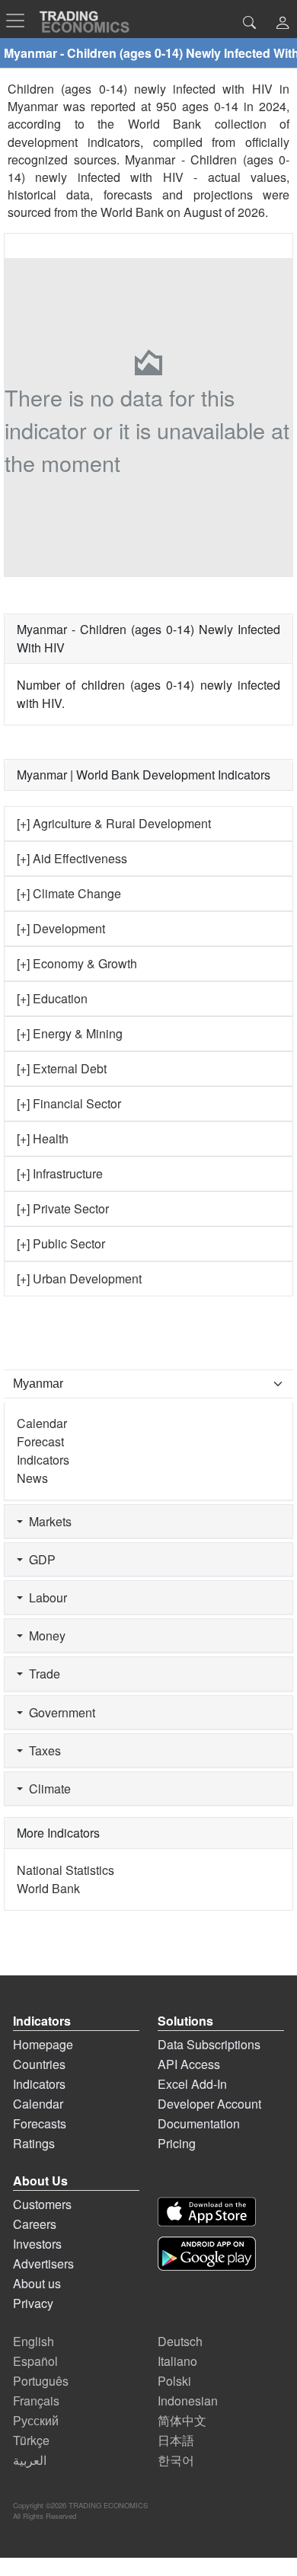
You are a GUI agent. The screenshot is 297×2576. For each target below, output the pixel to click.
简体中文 (182, 2420)
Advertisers (43, 2264)
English (34, 2341)
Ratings (34, 2143)
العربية (30, 2460)
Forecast (40, 1441)
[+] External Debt (62, 1068)
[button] (283, 24)
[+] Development (61, 928)
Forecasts (40, 2123)
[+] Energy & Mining (70, 1033)
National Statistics (65, 1870)
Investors (37, 2244)
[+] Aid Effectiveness (72, 858)
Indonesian (188, 2401)
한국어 (176, 2460)
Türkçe (31, 2440)
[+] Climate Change (69, 893)
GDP (39, 1559)
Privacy (33, 2303)
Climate (47, 1789)
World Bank (132, 212)
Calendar (42, 1423)
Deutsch (180, 2341)
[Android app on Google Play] (207, 2254)
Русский (36, 2420)
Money (44, 1636)
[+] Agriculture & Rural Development (114, 823)
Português (41, 2381)
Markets (47, 1521)
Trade (42, 1674)
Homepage (43, 2044)
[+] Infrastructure (60, 1173)
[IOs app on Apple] (207, 2212)
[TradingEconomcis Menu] (20, 21)
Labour (45, 1597)
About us (37, 2283)
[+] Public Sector (61, 1243)
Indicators (43, 1460)
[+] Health (43, 1138)
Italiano (177, 2361)
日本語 (176, 2440)
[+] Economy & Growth (77, 963)
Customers (42, 2204)
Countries (39, 2064)
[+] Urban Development (79, 1278)
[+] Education (52, 998)
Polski (174, 2381)
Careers (35, 2224)
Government (59, 1712)
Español (35, 2361)
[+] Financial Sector (69, 1103)
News (32, 1478)
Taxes (42, 1750)
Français (36, 2401)
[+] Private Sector (63, 1208)
